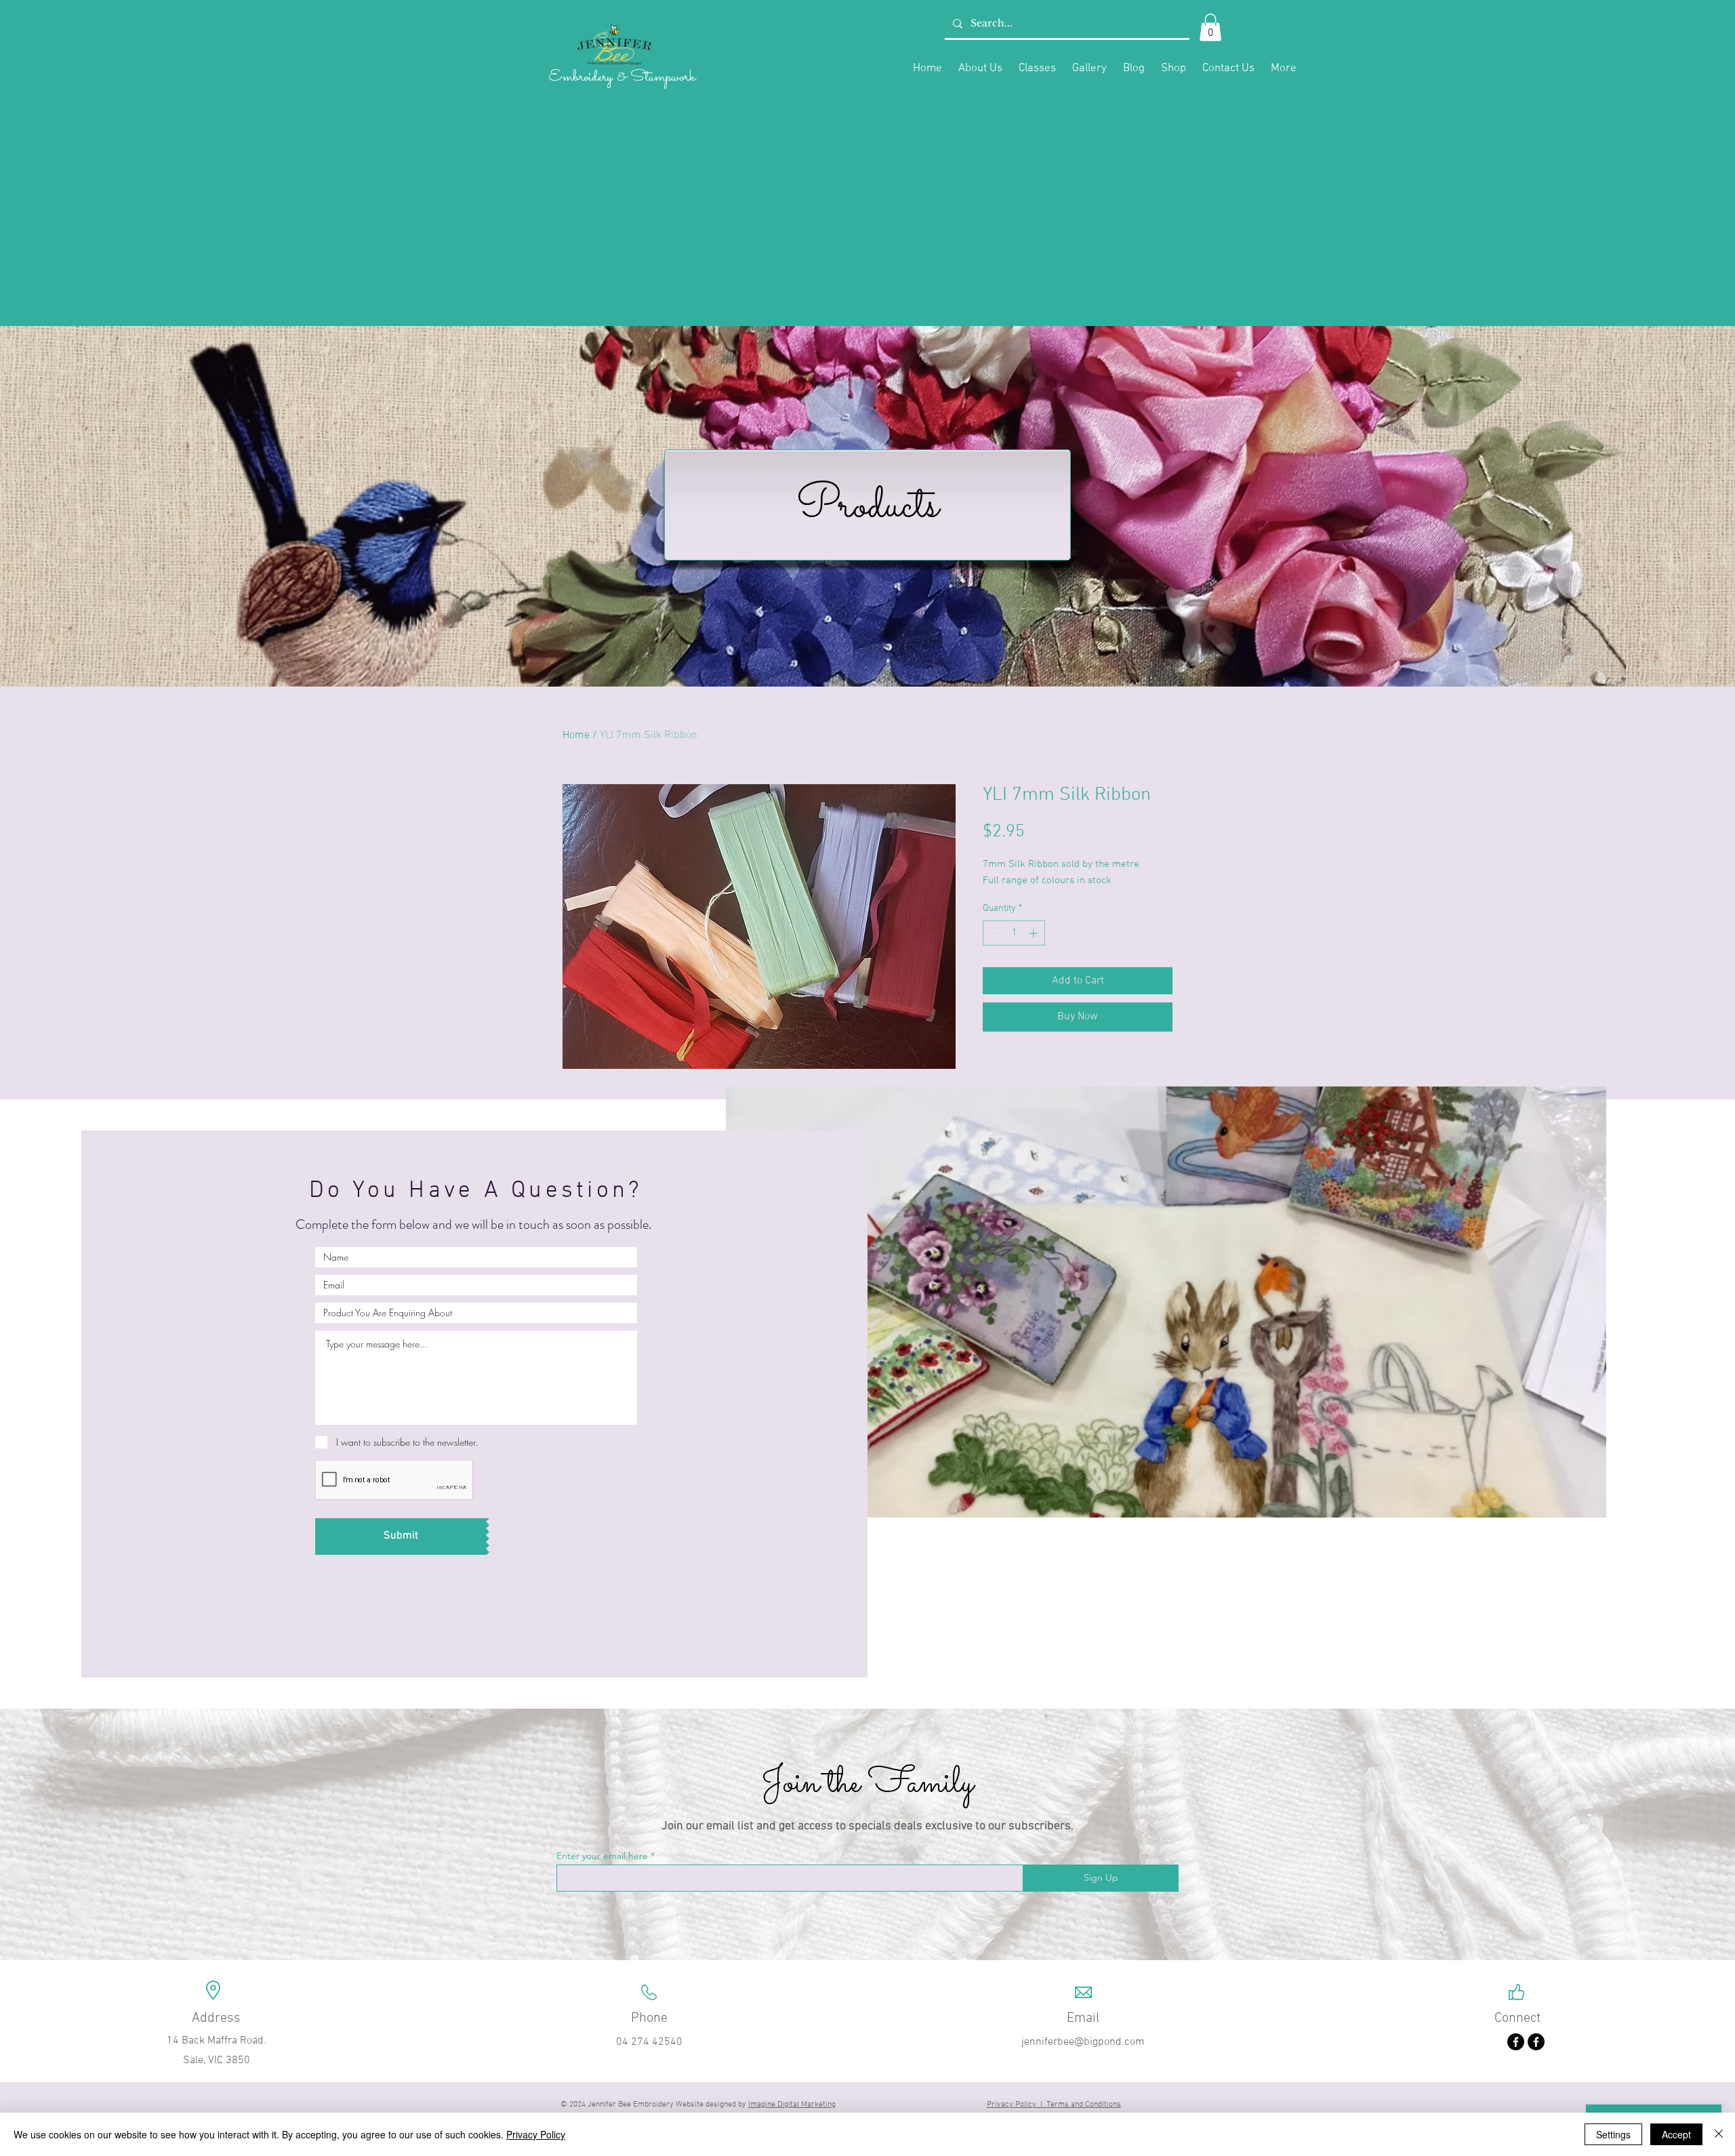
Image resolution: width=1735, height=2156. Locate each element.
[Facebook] (1516, 2042)
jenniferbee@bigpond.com (1083, 2042)
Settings (1613, 2134)
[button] (1210, 27)
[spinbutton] (1014, 933)
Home (576, 735)
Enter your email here (602, 1856)
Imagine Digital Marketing (792, 2104)
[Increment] (1035, 933)
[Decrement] (993, 933)
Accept (1676, 2134)
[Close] (1719, 2134)
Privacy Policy (536, 2134)
